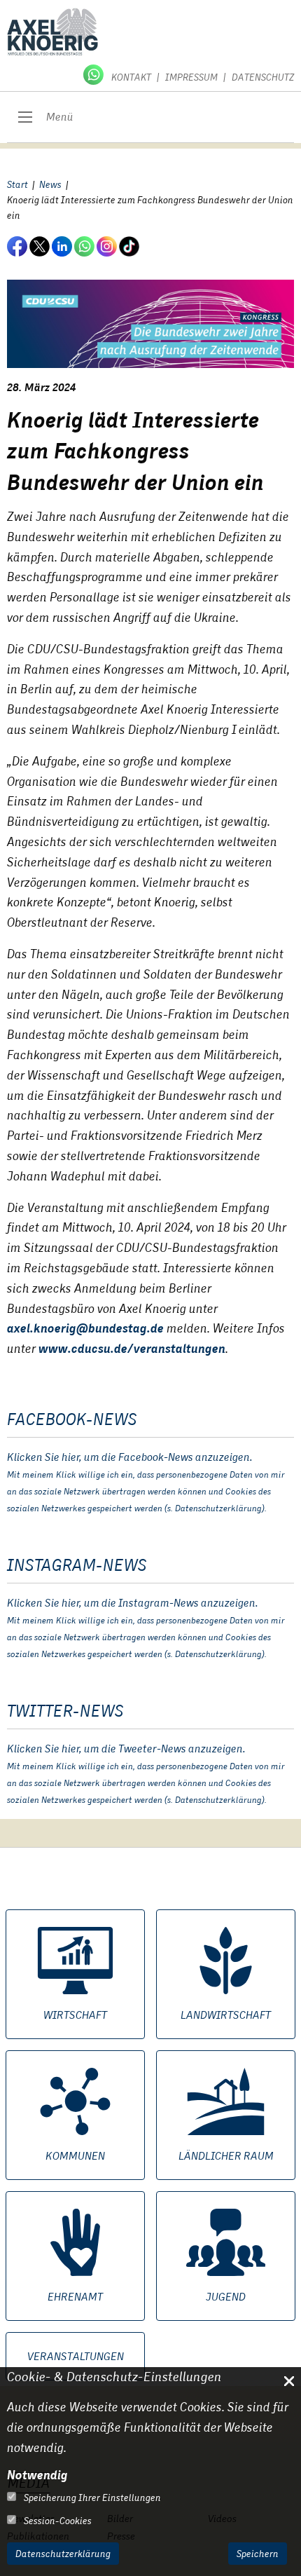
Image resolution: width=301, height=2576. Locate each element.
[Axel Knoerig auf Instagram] (108, 246)
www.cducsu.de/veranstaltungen (132, 1348)
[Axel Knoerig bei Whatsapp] (94, 74)
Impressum (191, 77)
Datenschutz (263, 77)
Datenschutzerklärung (63, 2554)
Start (17, 184)
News (50, 184)
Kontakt (131, 77)
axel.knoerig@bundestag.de (85, 1328)
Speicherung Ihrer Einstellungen (91, 2497)
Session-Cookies (57, 2521)
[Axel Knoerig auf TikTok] (130, 246)
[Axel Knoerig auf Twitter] (41, 246)
